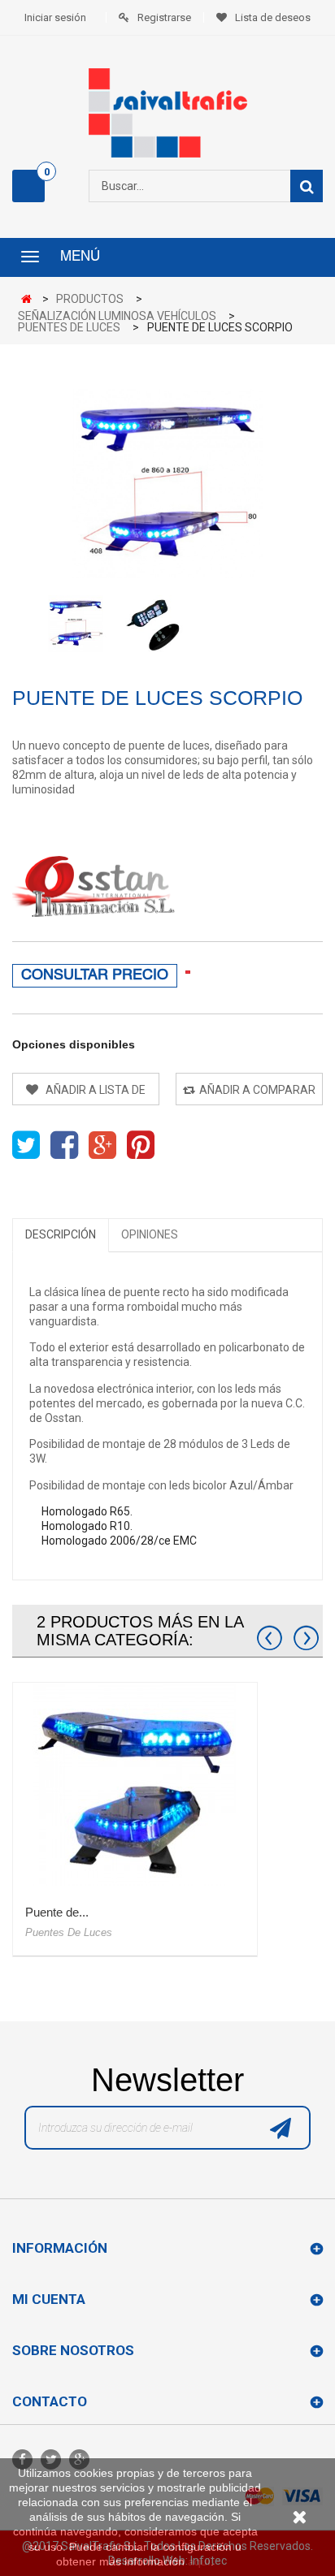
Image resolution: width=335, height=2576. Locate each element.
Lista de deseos (273, 17)
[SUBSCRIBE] (281, 2132)
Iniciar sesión (55, 17)
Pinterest (141, 1145)
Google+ (102, 1145)
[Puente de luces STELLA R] (135, 1784)
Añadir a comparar (257, 1090)
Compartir (64, 1145)
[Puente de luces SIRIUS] (76, 624)
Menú (80, 257)
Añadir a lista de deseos (94, 1094)
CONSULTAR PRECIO (95, 976)
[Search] (307, 186)
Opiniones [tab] (150, 1234)
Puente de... (57, 1912)
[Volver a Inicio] (30, 300)
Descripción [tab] (61, 1234)
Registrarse (164, 17)
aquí (199, 2561)
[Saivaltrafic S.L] (167, 113)
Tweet (26, 1145)
